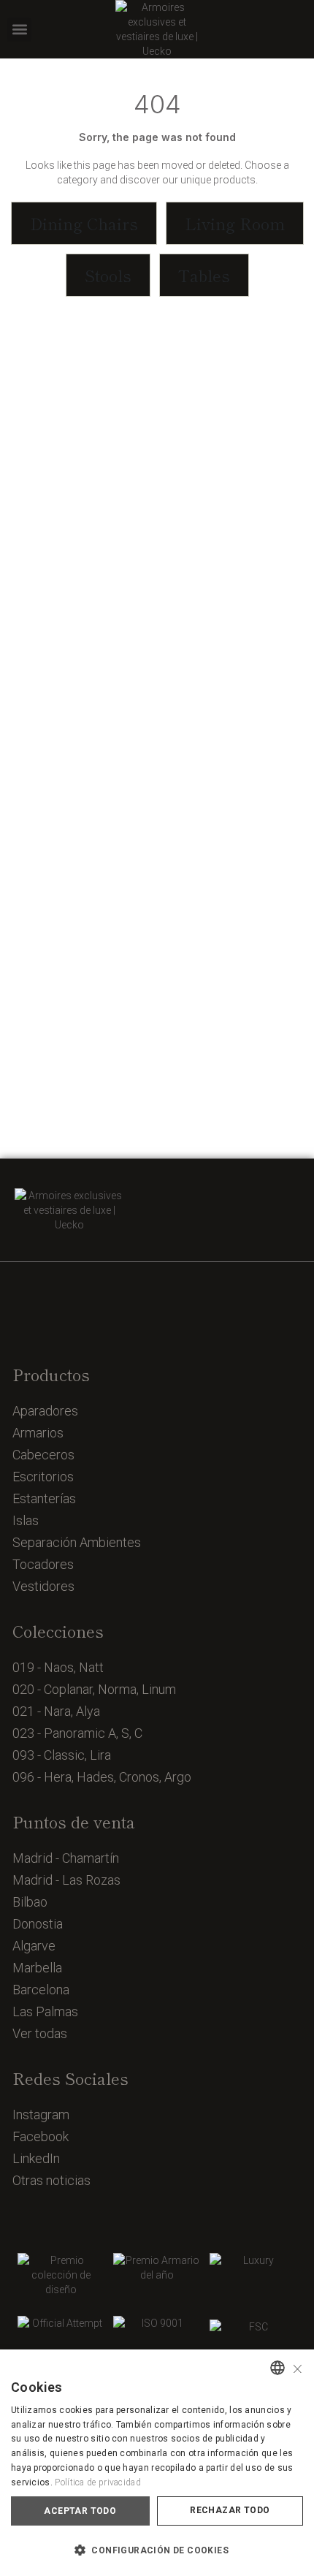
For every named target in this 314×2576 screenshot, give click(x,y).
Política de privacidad (98, 2482)
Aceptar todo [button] (80, 2511)
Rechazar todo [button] (230, 2510)
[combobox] (277, 2368)
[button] (19, 30)
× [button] (298, 2367)
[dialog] (157, 2463)
